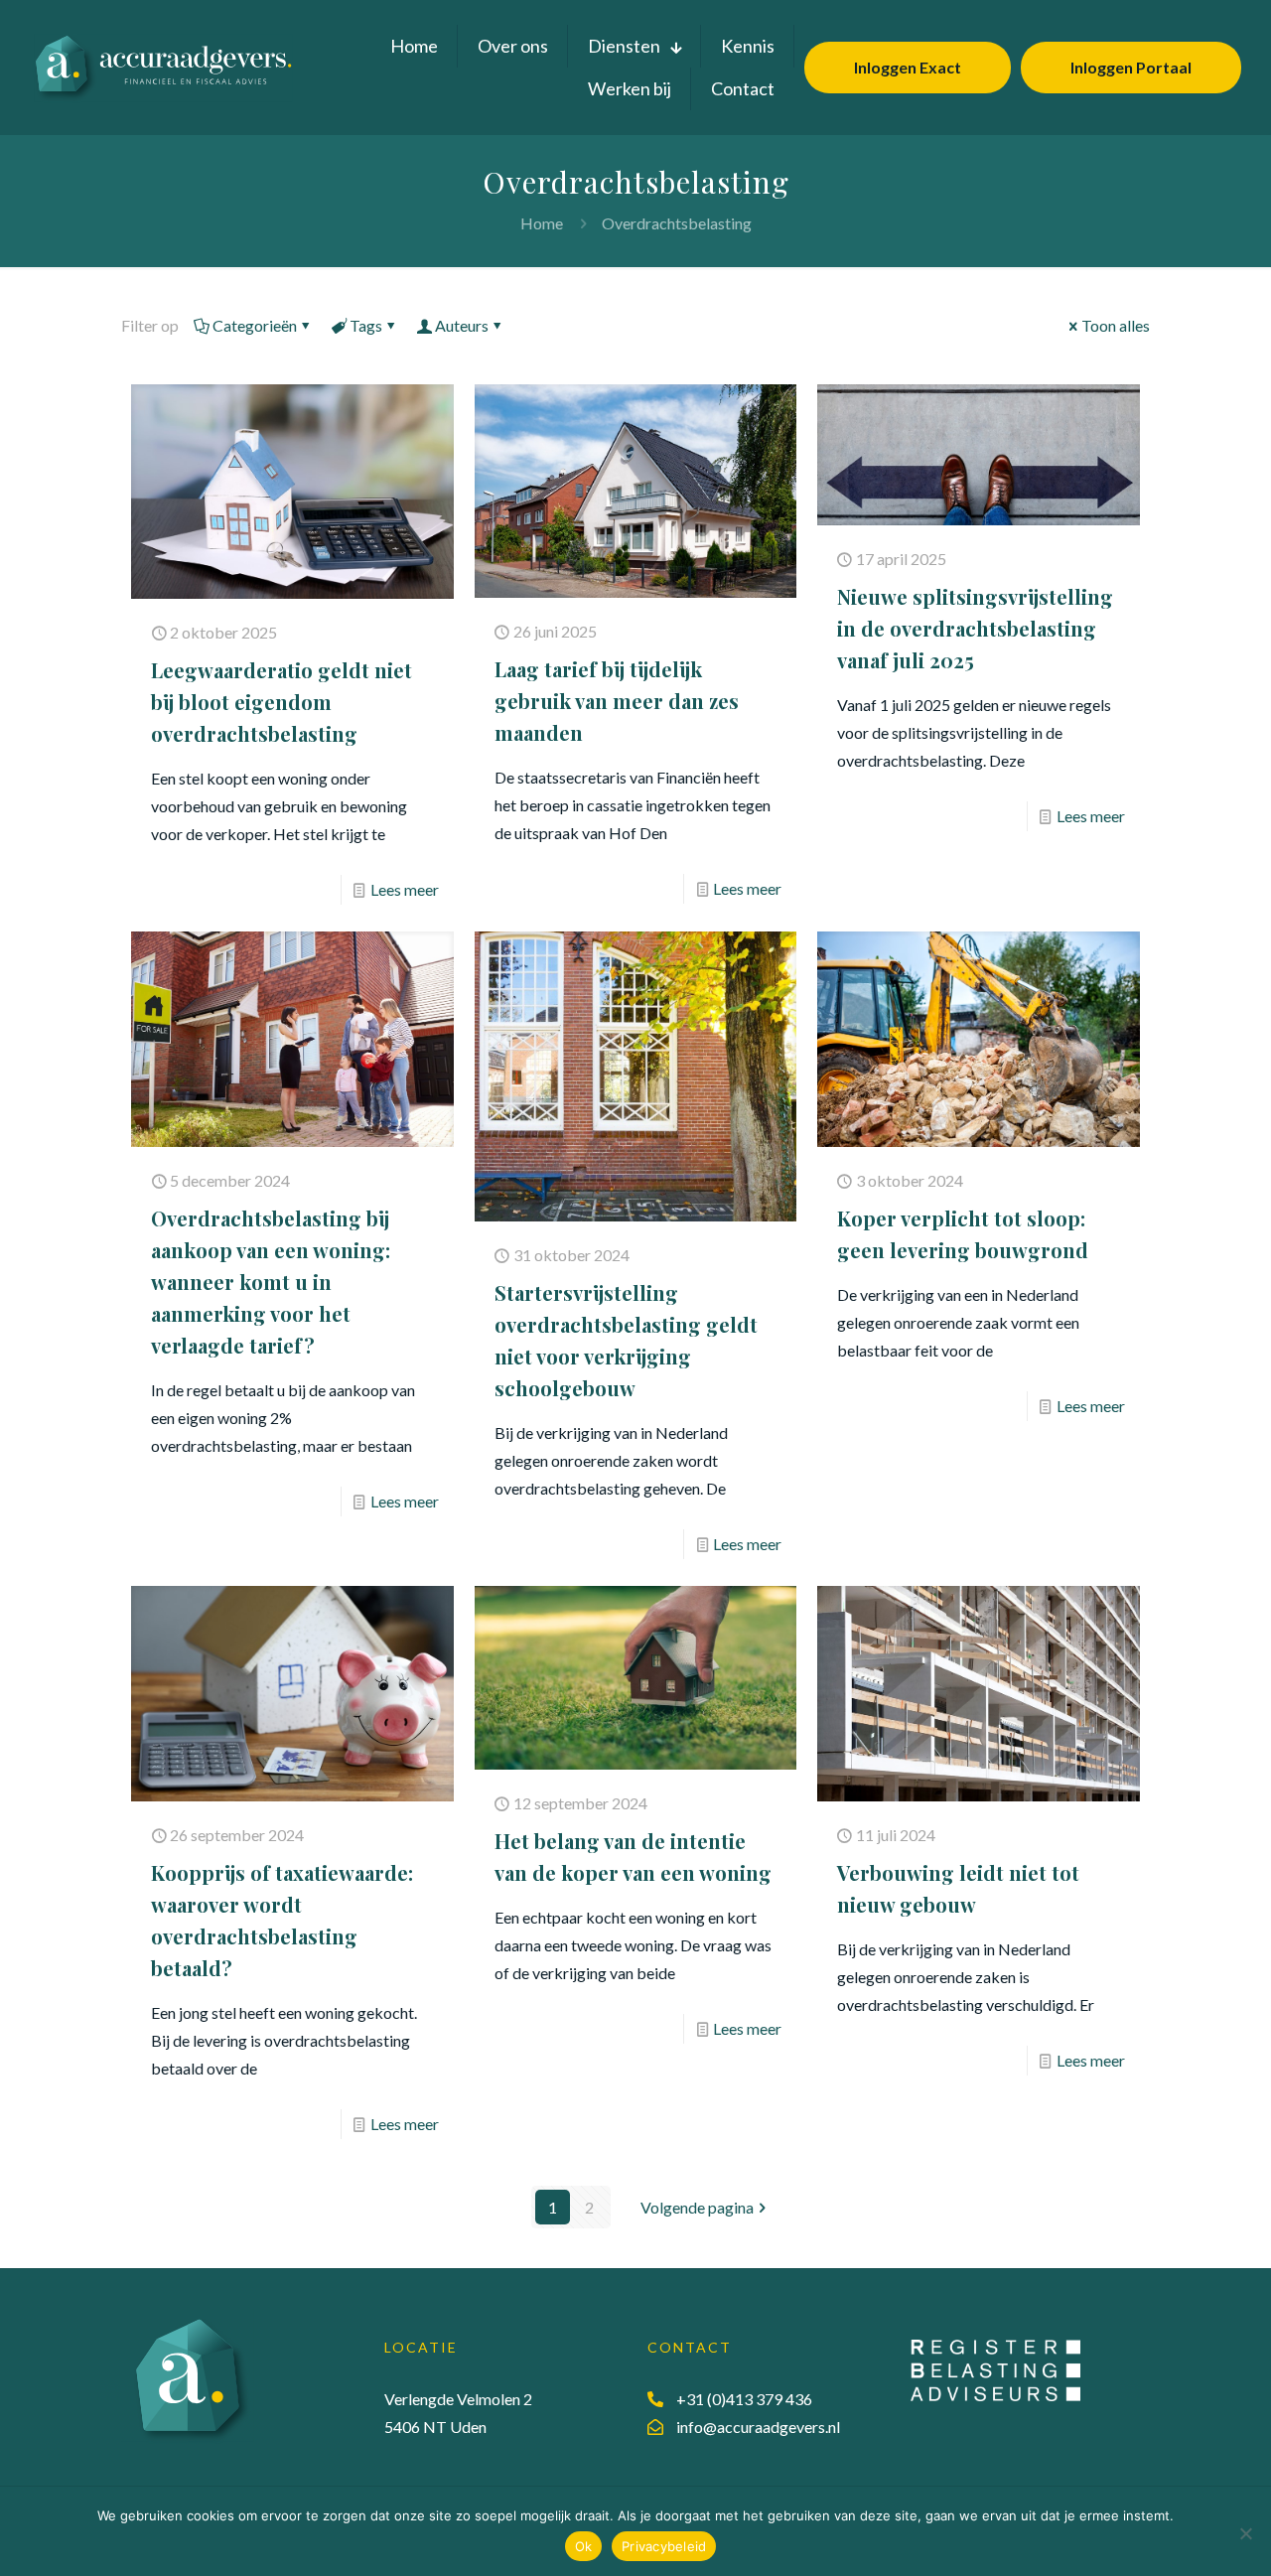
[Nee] (1246, 2533)
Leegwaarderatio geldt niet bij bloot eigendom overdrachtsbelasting (282, 702)
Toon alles (1116, 325)
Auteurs (462, 325)
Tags (366, 325)
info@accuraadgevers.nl (758, 2427)
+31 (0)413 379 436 (744, 2399)
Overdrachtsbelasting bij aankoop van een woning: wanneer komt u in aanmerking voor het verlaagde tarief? (271, 1282)
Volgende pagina (697, 2207)
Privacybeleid (664, 2546)
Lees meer (405, 889)
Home (542, 223)
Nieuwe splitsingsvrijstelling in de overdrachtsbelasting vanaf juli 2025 (975, 628)
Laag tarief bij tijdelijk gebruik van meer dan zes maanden (617, 701)
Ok (584, 2546)
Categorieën (255, 325)
